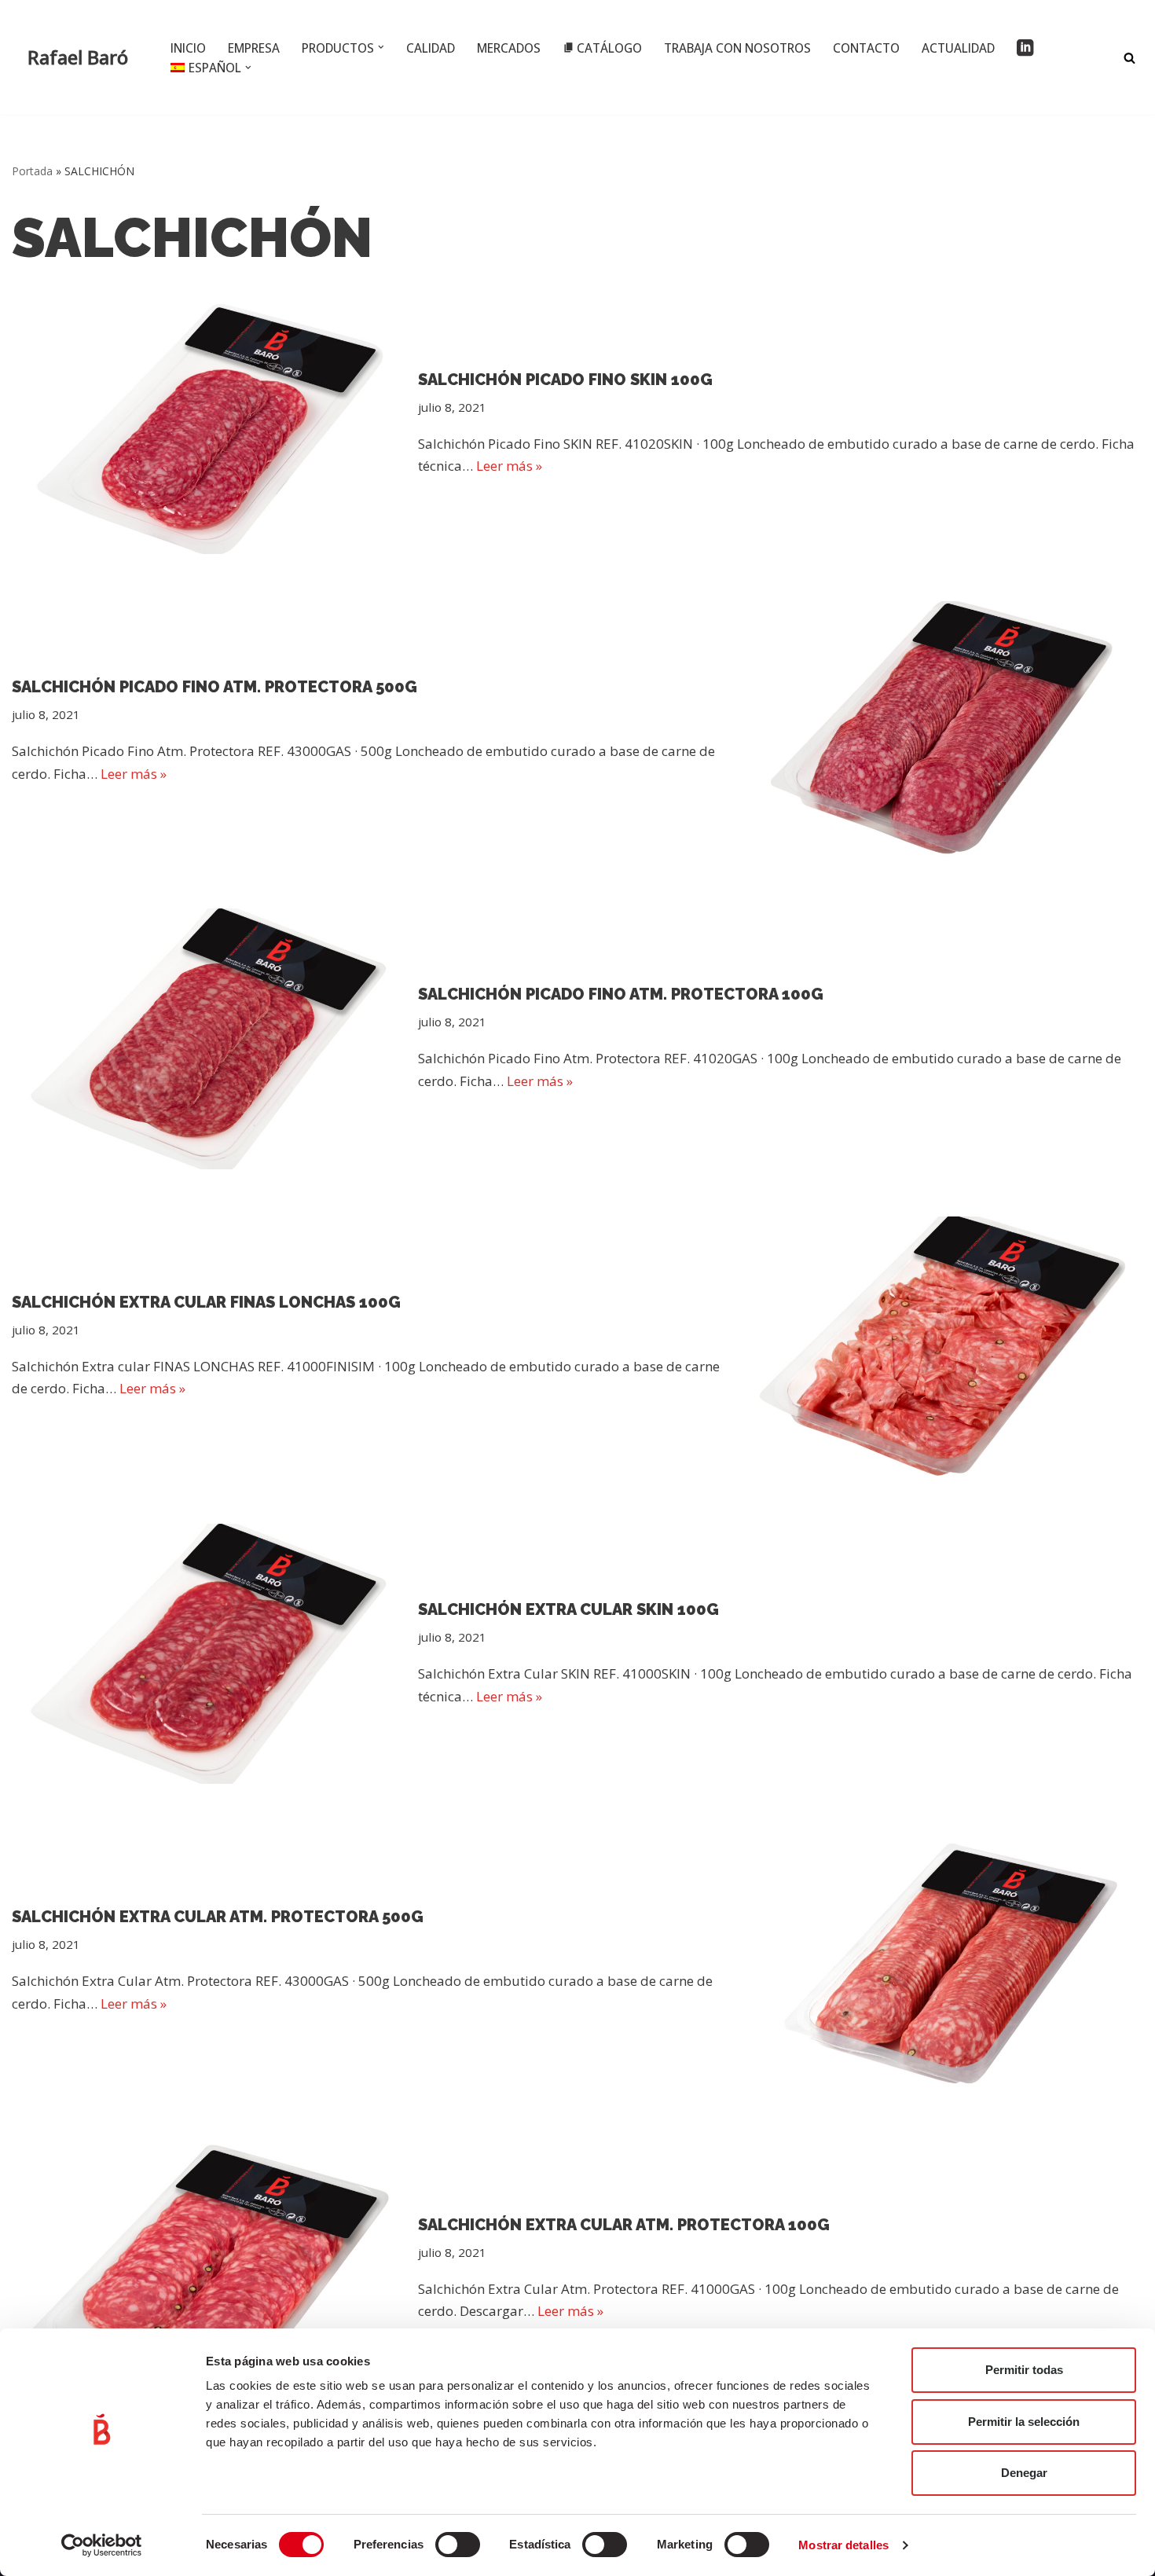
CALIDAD (431, 48)
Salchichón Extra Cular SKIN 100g (568, 1609)
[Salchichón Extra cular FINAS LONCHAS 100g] (948, 1347)
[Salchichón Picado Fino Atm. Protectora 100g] (207, 1038)
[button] (381, 47)
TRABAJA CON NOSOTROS (737, 48)
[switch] (458, 2545)
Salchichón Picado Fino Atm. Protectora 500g (214, 687)
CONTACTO (866, 48)
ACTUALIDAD (958, 48)
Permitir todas (1024, 2370)
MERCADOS (509, 48)
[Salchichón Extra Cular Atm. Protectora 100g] (207, 2269)
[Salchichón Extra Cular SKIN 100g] (207, 1654)
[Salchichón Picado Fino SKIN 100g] (207, 424)
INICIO (188, 48)
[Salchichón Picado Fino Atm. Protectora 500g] (948, 731)
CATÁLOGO (609, 48)
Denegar (1024, 2473)
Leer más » (509, 466)
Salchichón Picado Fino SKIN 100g (565, 380)
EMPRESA (254, 48)
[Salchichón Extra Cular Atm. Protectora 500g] (948, 1961)
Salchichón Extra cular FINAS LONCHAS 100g (206, 1302)
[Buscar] (1129, 58)
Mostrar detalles (843, 2545)
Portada (32, 171)
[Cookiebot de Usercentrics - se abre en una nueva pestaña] (102, 2545)
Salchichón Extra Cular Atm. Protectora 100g (624, 2225)
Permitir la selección (1024, 2422)
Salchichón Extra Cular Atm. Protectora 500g (218, 1917)
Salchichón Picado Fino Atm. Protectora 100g (621, 994)
